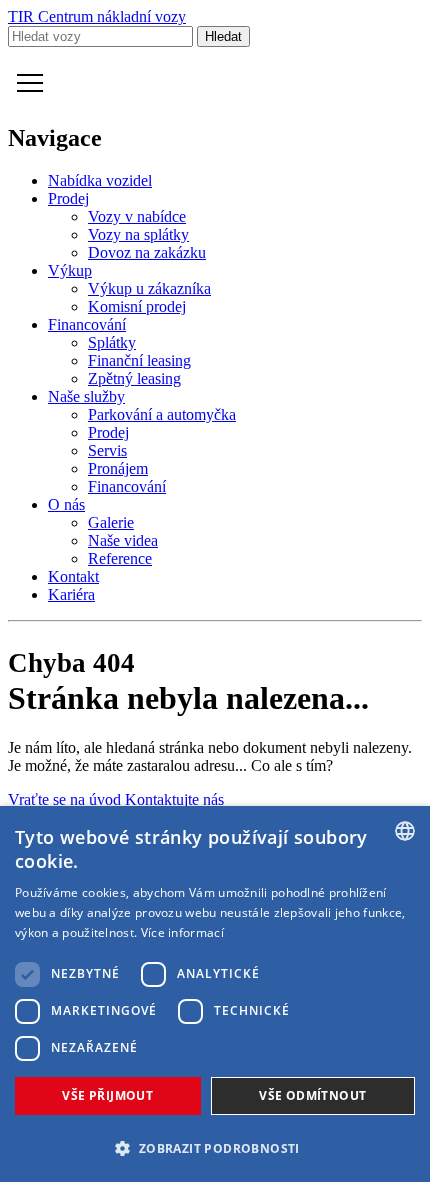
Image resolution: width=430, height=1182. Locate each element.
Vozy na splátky (138, 234)
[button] (215, 1147)
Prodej (68, 198)
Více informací (182, 932)
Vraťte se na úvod (66, 799)
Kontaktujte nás (174, 799)
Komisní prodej (137, 306)
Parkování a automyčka (162, 414)
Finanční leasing (139, 360)
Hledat (223, 36)
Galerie (111, 522)
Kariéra (71, 594)
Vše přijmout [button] (107, 1095)
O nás (66, 504)
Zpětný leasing (134, 378)
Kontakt (73, 576)
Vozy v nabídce (137, 216)
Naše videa (123, 540)
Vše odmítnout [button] (312, 1095)
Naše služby (86, 396)
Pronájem (118, 468)
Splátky (112, 342)
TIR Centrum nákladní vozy (97, 16)
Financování (87, 324)
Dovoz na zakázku (147, 252)
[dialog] (215, 994)
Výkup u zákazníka (149, 288)
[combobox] (405, 831)
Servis (107, 450)
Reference (120, 558)
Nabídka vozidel (100, 180)
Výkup (70, 270)
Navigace (30, 83)
